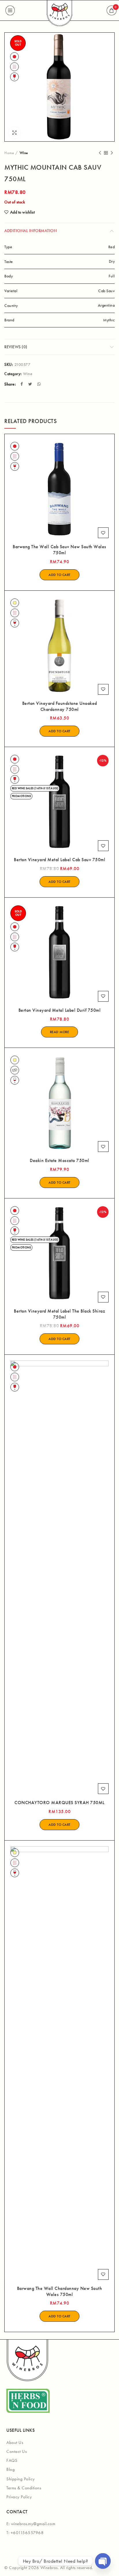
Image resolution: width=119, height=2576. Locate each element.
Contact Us (16, 2451)
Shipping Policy (21, 2479)
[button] (59, 575)
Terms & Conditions (24, 2488)
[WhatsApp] (40, 384)
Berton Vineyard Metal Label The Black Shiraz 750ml (59, 1314)
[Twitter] (31, 384)
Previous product (100, 153)
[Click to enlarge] (14, 133)
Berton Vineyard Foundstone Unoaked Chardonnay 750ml (60, 706)
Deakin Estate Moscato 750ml (59, 1161)
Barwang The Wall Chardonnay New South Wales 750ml (60, 2291)
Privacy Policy (19, 2497)
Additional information (30, 231)
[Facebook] (22, 384)
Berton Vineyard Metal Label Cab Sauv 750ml (59, 860)
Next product (112, 153)
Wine (24, 153)
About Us (15, 2442)
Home (9, 153)
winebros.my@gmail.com (33, 2524)
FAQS (12, 2460)
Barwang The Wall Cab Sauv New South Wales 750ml (59, 550)
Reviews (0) (16, 347)
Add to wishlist (22, 212)
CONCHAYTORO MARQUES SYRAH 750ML (59, 1803)
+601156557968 (27, 2533)
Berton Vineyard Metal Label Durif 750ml (60, 1010)
